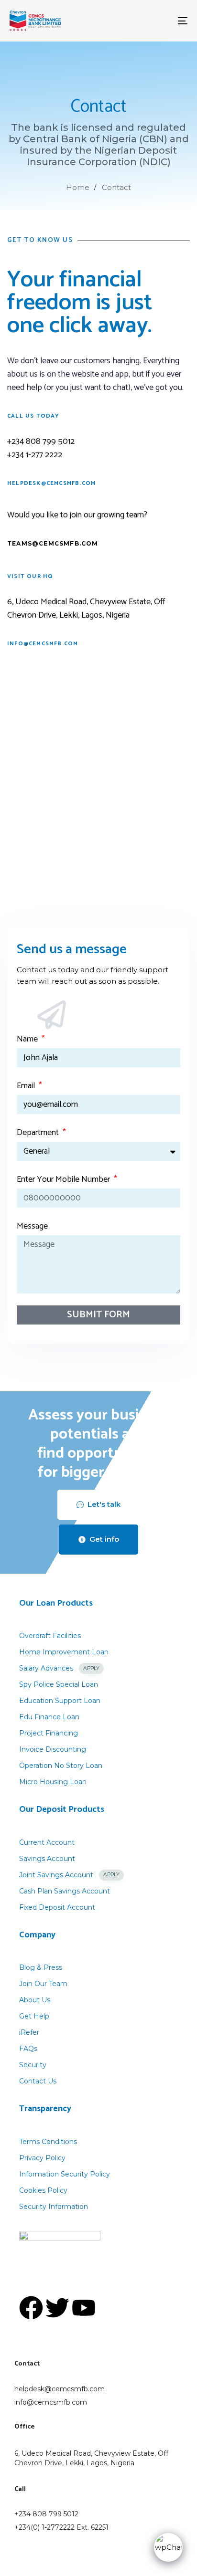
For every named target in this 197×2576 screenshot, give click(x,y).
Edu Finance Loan (49, 1717)
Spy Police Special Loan (59, 1684)
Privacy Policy (42, 2158)
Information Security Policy (65, 2174)
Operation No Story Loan (61, 1766)
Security (33, 2065)
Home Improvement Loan (64, 1652)
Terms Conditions (48, 2142)
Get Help (34, 2016)
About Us (35, 2000)
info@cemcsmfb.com (51, 2402)
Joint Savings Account (69, 1875)
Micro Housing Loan (53, 1782)
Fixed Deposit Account (57, 1907)
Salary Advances (59, 1668)
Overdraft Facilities (50, 1636)
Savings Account (47, 1859)
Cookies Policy (43, 2190)
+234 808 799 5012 (46, 2514)
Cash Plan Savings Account (65, 1891)
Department (39, 1133)
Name (28, 1039)
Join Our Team (43, 1984)
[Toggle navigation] (158, 21)
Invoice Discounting (53, 1749)
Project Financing (49, 1733)
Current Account (47, 1842)
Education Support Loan (60, 1701)
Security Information (54, 2207)
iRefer (29, 2032)
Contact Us (38, 2081)
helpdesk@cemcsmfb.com (60, 2389)
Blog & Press (41, 1967)
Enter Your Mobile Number (64, 1179)
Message (32, 1226)
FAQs (28, 2049)
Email (27, 1086)
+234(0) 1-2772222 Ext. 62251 (61, 2527)
